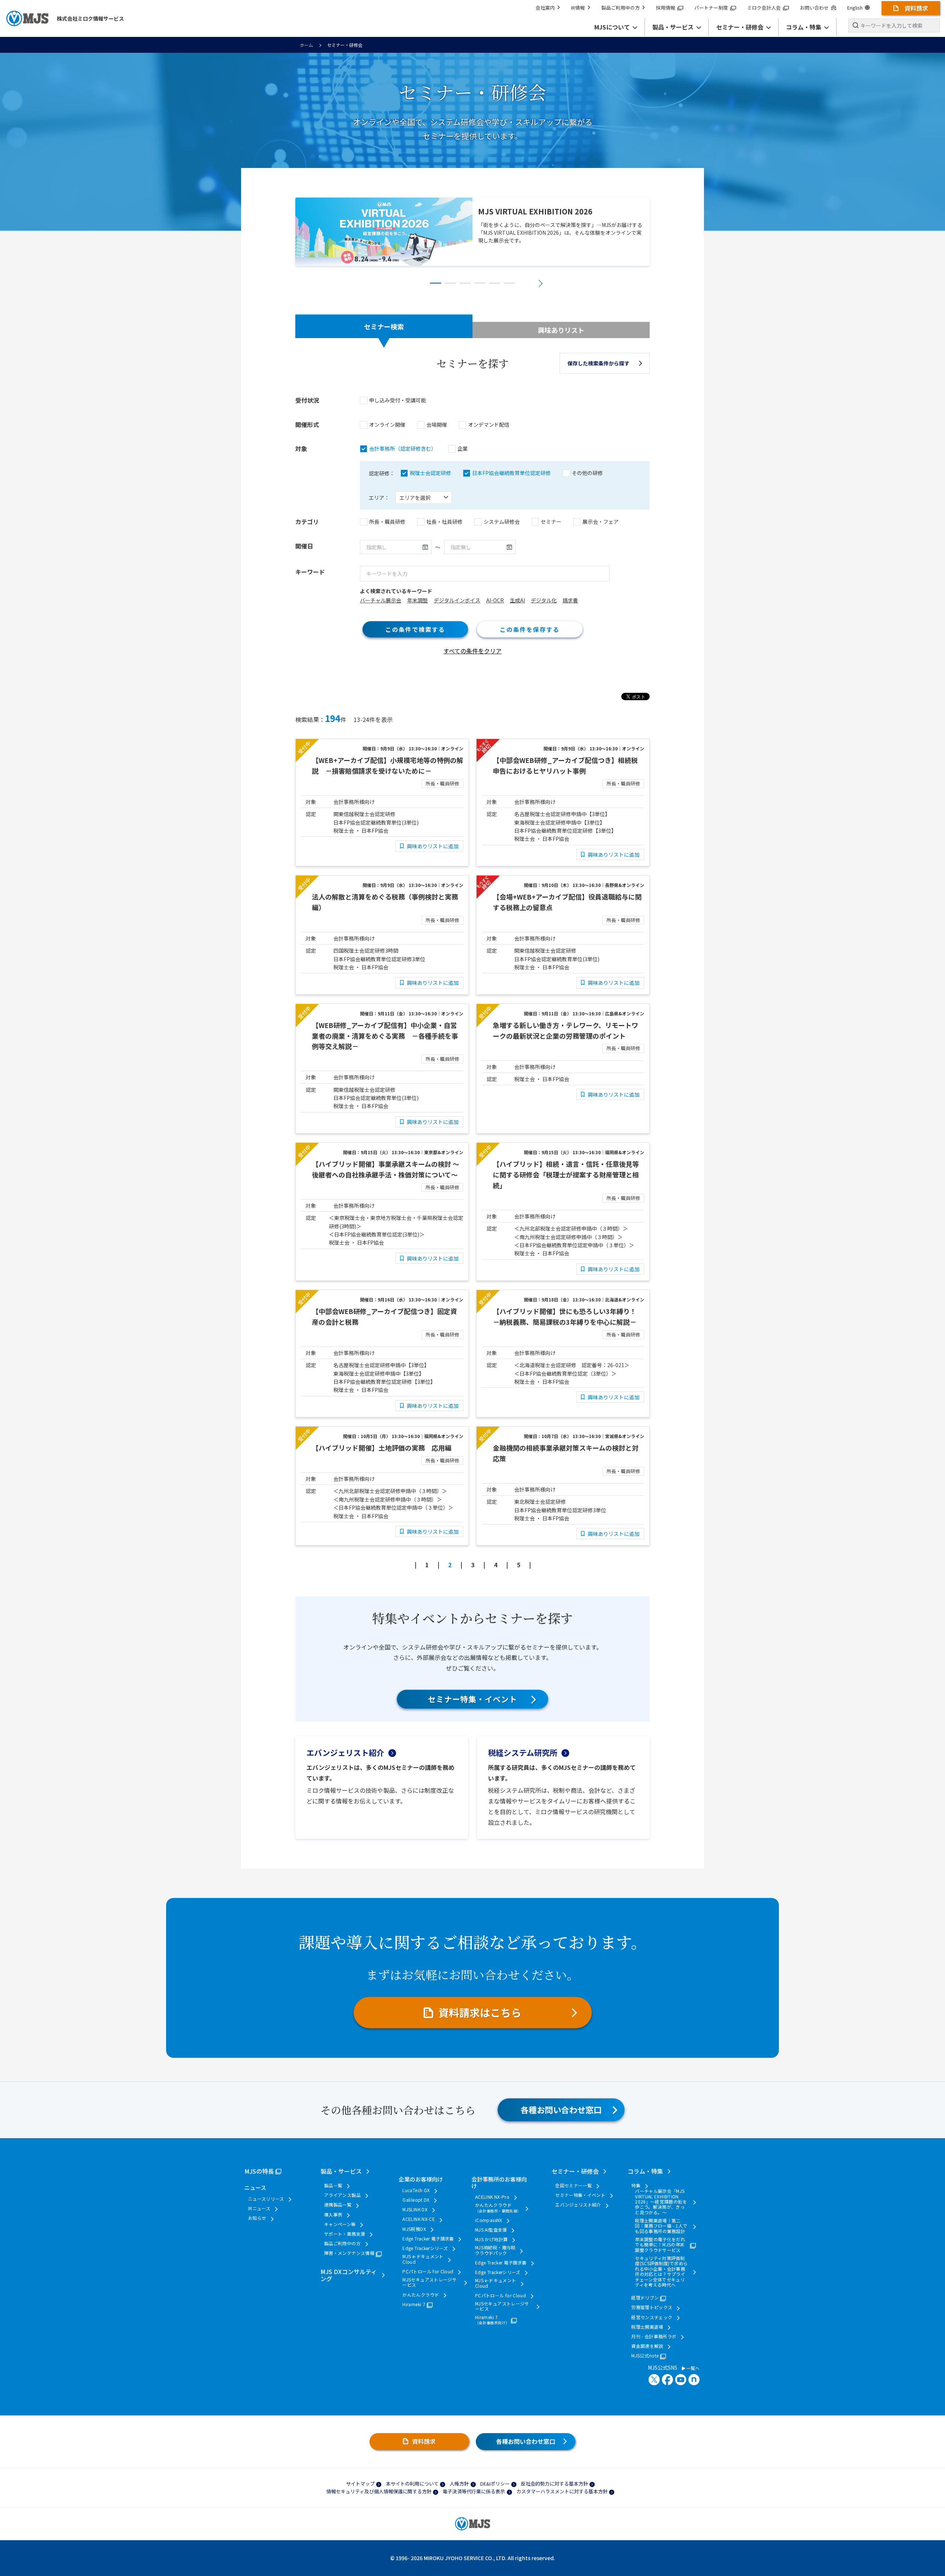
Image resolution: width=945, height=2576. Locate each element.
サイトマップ (360, 2484)
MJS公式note (645, 2356)
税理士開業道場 (647, 2327)
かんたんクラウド (421, 2295)
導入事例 (333, 2215)
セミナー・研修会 (575, 2171)
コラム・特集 (645, 2171)
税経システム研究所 (523, 1753)
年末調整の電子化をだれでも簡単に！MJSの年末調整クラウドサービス (660, 2245)
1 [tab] (436, 283)
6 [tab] (509, 283)
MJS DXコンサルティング (349, 2275)
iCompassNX (489, 2220)
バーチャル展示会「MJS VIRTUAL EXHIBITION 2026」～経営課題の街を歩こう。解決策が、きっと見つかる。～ (661, 2202)
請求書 (570, 600)
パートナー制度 (711, 8)
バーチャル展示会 (381, 600)
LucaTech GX (416, 2190)
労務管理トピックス (652, 2307)
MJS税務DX (414, 2229)
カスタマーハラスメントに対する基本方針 (562, 2491)
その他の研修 (587, 473)
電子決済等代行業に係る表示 (474, 2491)
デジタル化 (544, 600)
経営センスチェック (652, 2317)
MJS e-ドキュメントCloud (423, 2259)
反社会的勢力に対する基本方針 (554, 2484)
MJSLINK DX (415, 2209)
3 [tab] (465, 283)
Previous (404, 283)
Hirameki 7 (414, 2304)
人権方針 (459, 2484)
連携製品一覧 (338, 2205)
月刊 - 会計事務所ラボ (654, 2336)
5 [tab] (495, 283)
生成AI (517, 600)
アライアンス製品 (342, 2195)
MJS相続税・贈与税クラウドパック (495, 2250)
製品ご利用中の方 (621, 8)
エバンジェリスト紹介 (345, 1753)
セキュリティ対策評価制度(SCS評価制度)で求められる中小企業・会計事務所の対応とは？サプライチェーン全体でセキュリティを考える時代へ (661, 2271)
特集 (636, 2185)
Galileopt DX (416, 2200)
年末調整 (417, 600)
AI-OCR (495, 600)
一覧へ (692, 2368)
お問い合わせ (814, 8)
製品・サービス (341, 2171)
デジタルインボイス (457, 600)
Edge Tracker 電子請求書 (428, 2239)
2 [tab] (450, 283)
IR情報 (578, 8)
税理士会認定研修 (430, 473)
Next (541, 283)
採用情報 (666, 8)
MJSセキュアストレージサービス (429, 2282)
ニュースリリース (266, 2199)
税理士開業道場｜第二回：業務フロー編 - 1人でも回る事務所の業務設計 (661, 2226)
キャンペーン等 (340, 2224)
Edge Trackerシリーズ (425, 2248)
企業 (463, 448)
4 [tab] (480, 283)
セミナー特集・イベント (473, 1699)
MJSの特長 (259, 2171)
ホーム (306, 45)
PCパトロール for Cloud (428, 2271)
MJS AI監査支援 (491, 2230)
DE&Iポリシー (495, 2484)
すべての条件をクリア (472, 651)
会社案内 (545, 8)
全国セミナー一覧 (573, 2185)
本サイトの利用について (412, 2484)
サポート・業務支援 (345, 2234)
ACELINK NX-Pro (492, 2197)
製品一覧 (333, 2185)
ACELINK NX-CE (419, 2219)
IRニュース (259, 2208)
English (855, 8)
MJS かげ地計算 (491, 2239)
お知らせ (257, 2218)
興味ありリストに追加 (433, 846)
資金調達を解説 (647, 2346)
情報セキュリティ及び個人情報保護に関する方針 (379, 2491)
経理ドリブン (645, 2298)
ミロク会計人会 (764, 8)
